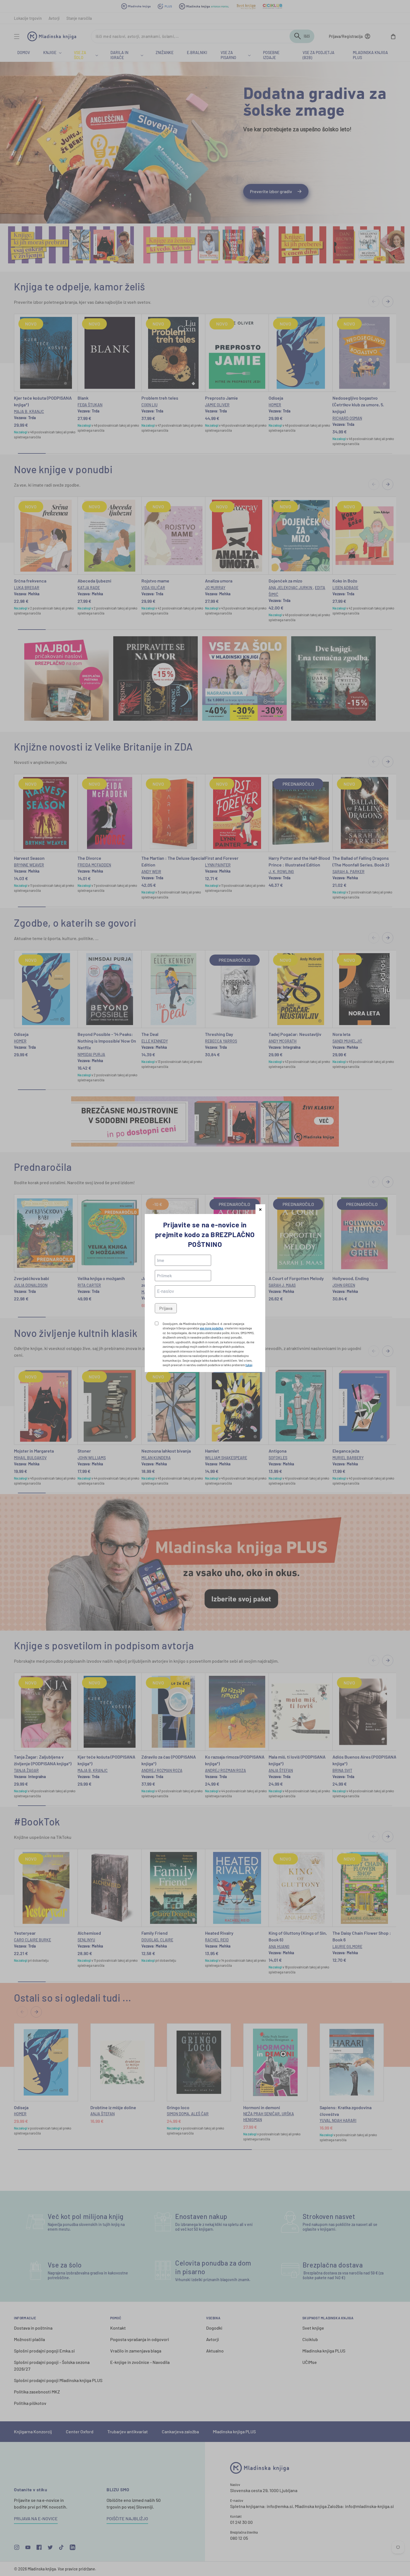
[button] (260, 1209)
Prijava (166, 1308)
